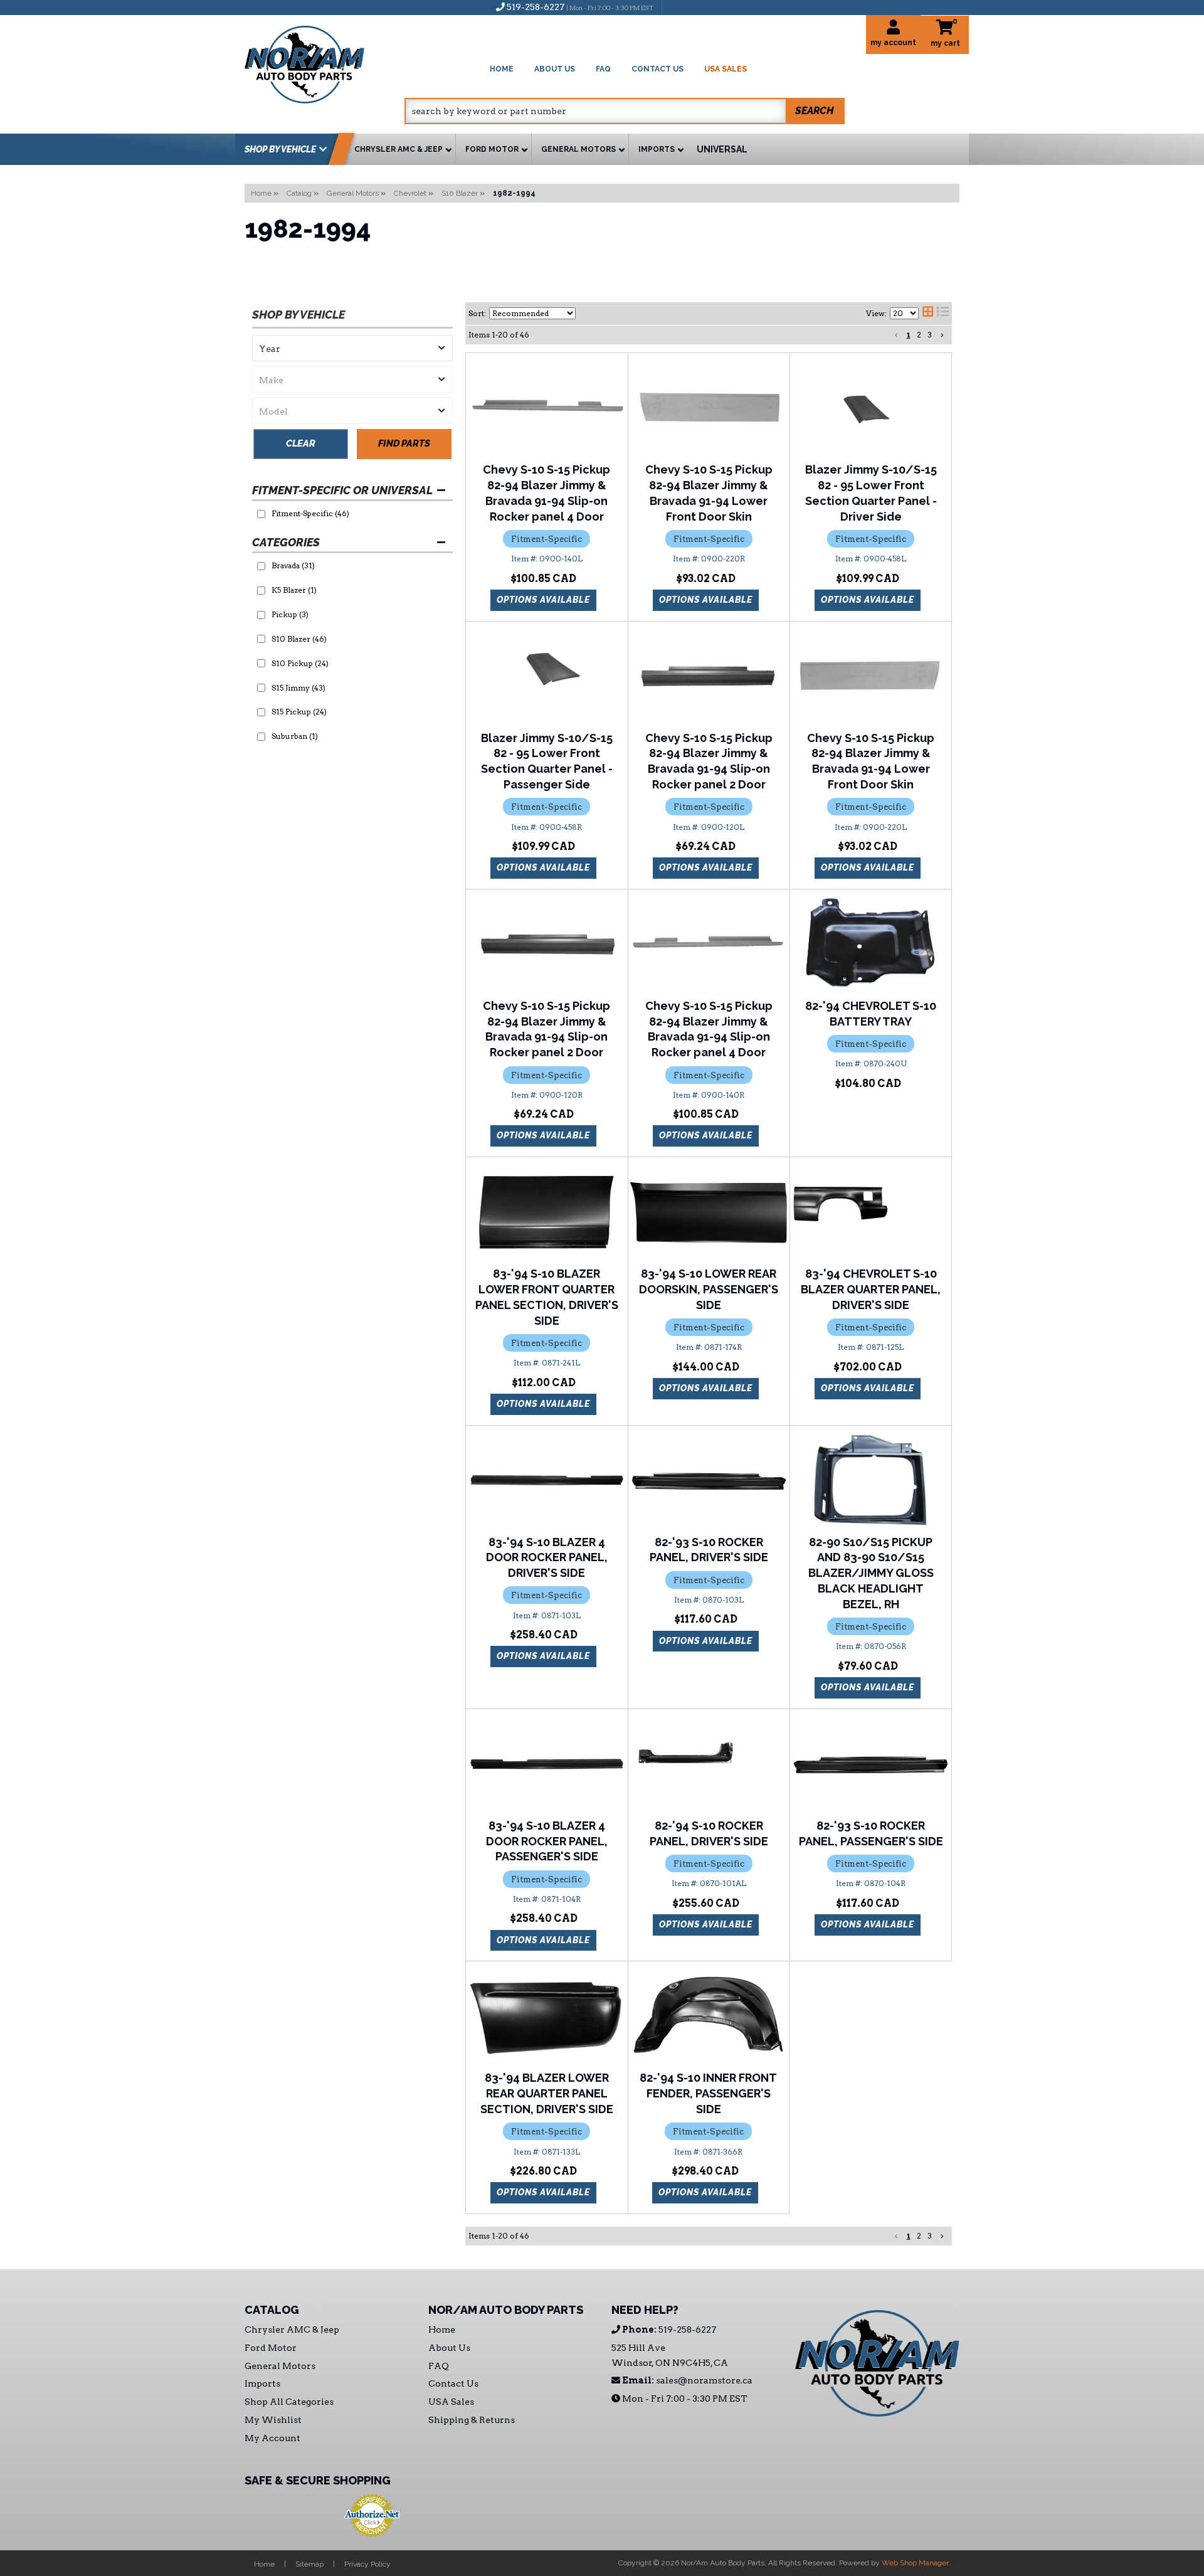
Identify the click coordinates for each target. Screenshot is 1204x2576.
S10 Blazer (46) (299, 639)
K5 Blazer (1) (294, 590)
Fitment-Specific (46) (310, 513)
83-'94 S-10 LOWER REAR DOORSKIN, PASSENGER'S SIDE (709, 1289)
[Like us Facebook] (678, 7)
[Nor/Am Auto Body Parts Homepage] (325, 62)
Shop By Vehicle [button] (280, 149)
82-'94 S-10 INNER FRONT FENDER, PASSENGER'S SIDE (708, 2093)
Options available (543, 600)
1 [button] (909, 335)
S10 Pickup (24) (300, 663)
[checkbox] (261, 514)
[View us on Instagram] (699, 7)
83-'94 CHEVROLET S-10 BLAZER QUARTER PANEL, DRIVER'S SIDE (871, 1289)
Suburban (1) (295, 736)
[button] (625, 111)
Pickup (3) (290, 614)
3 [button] (930, 335)
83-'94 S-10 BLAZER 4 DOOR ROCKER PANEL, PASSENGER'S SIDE (547, 1841)
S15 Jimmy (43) (298, 688)
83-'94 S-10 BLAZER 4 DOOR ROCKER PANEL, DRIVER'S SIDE (547, 1558)
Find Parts (404, 443)
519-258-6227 (668, 2330)
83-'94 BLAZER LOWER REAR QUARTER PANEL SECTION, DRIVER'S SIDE (547, 2093)
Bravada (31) (293, 565)
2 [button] (919, 335)
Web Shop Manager (915, 2563)
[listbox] (352, 348)
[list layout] (943, 314)
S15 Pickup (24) (299, 712)
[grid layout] (928, 314)
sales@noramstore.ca (686, 2380)
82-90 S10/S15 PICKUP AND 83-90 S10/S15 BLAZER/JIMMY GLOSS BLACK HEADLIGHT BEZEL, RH (871, 1573)
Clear (301, 443)
